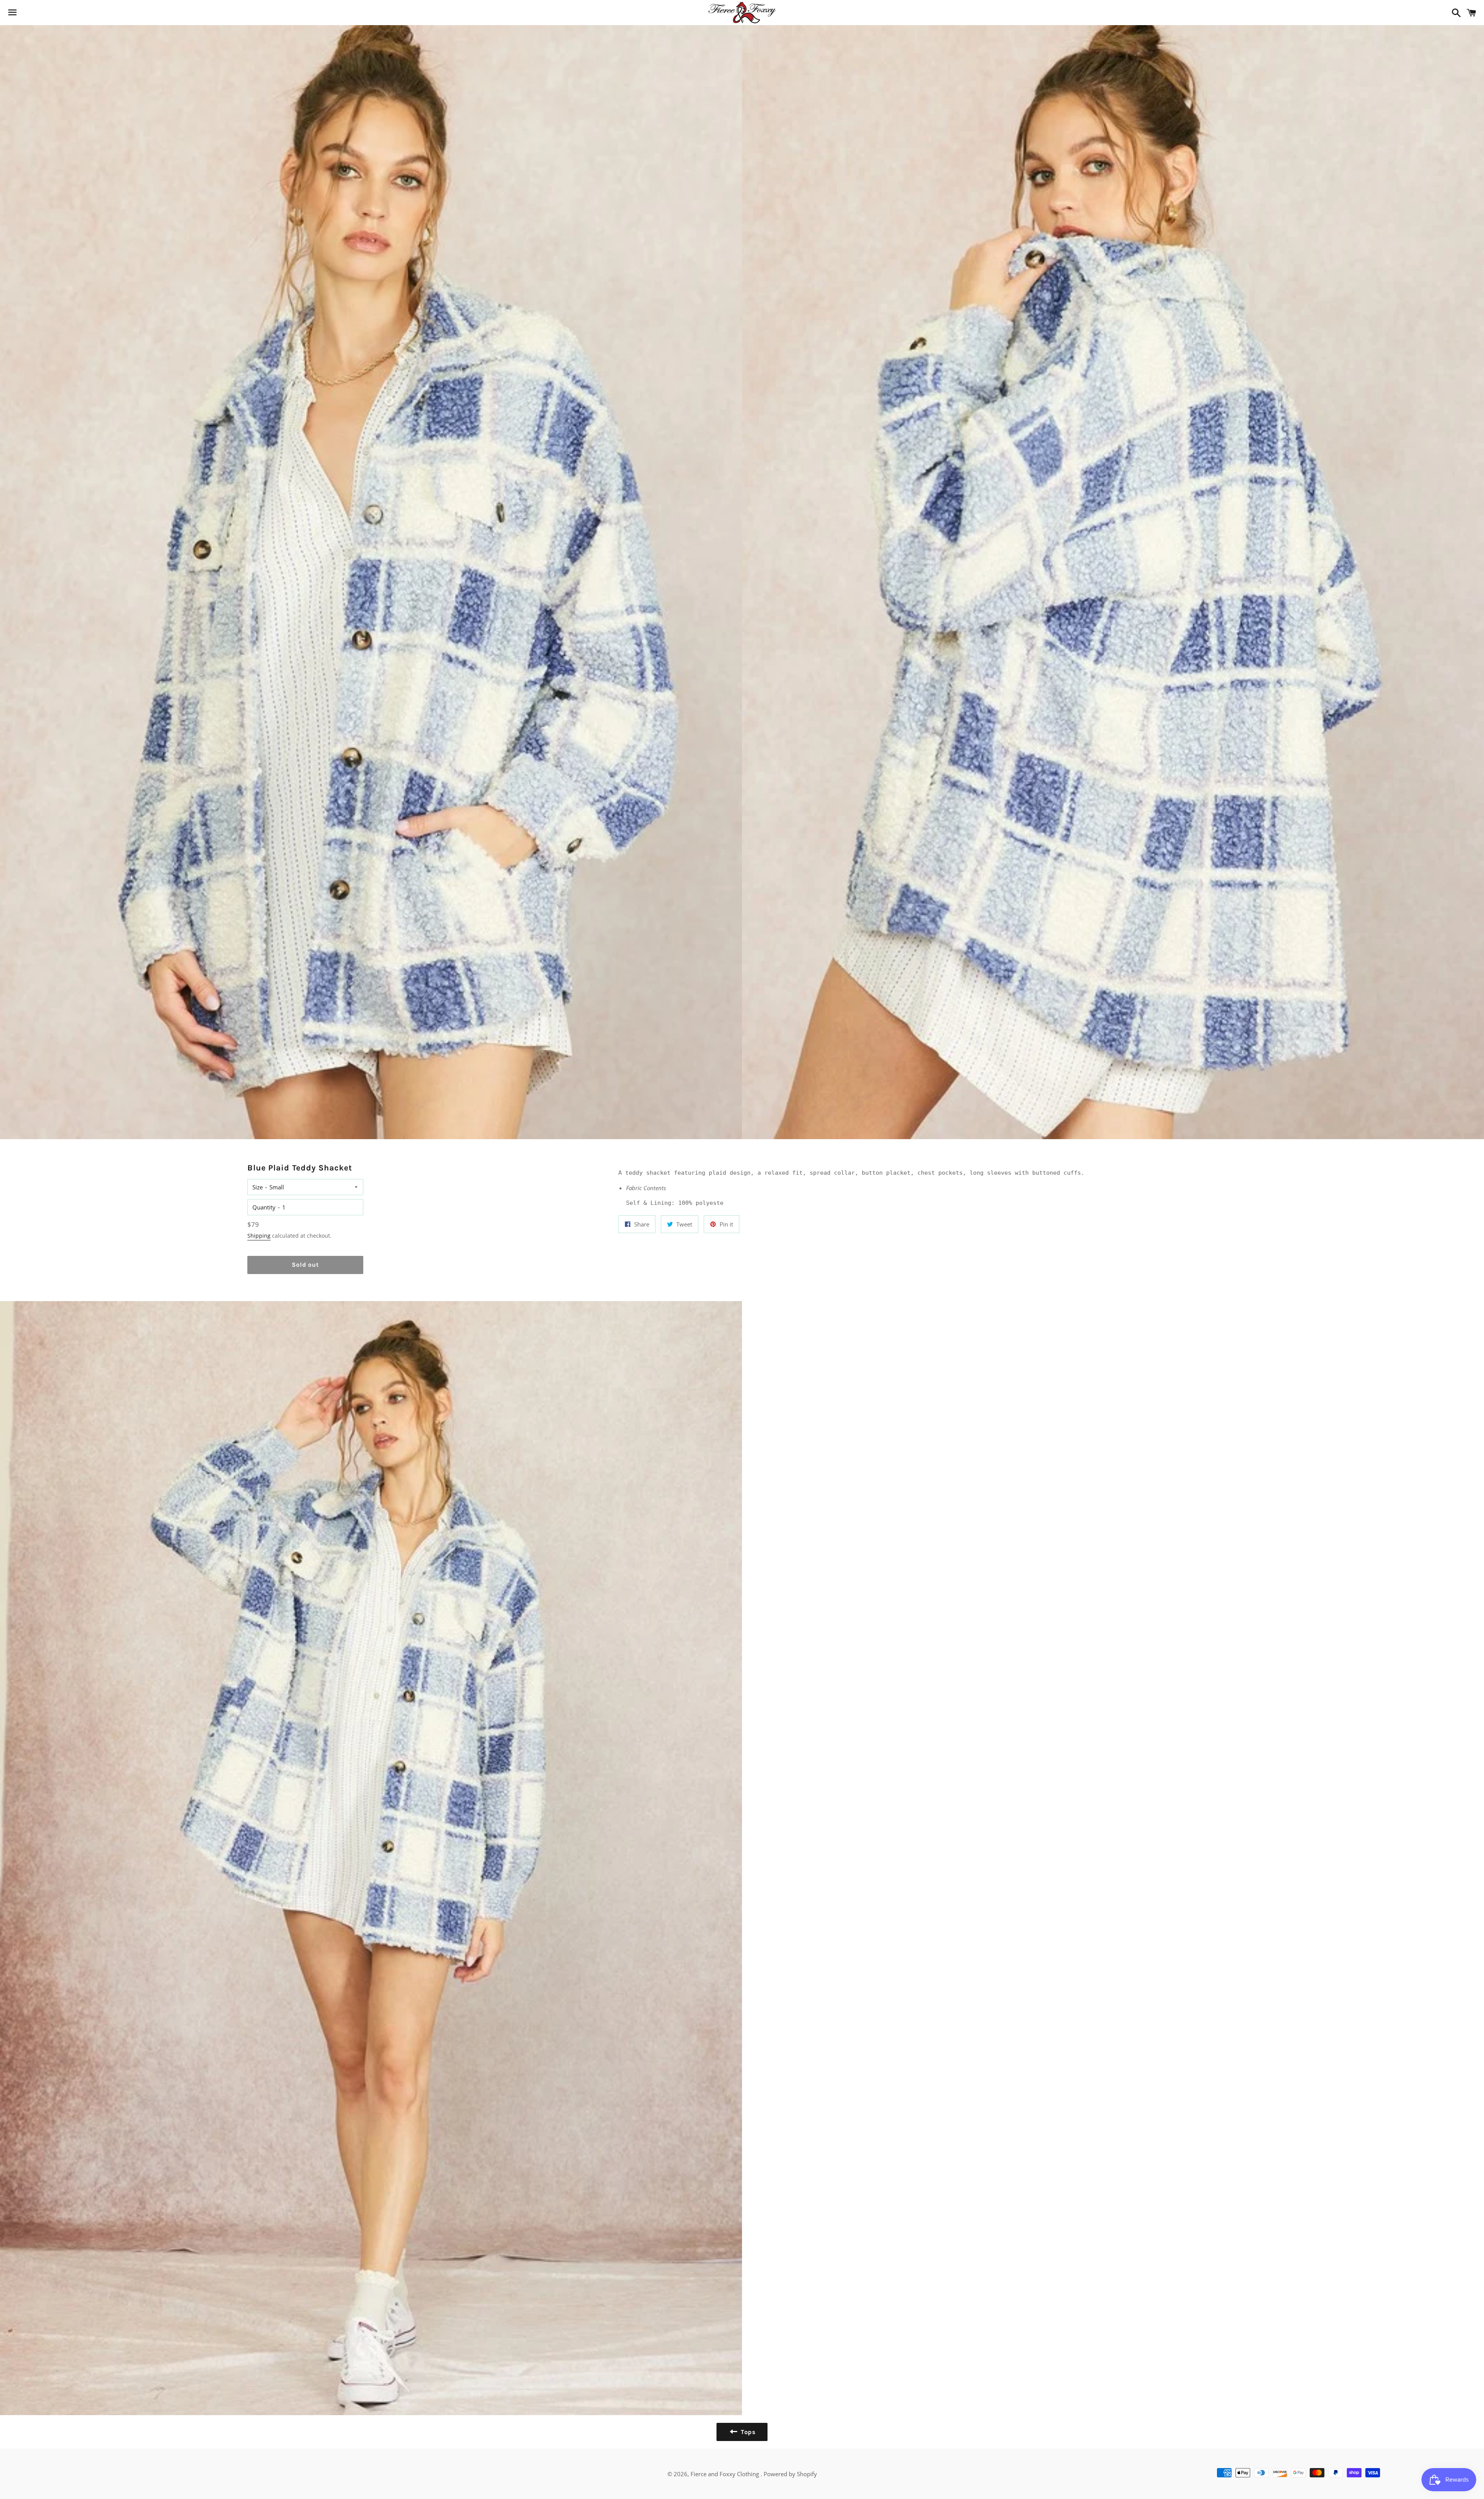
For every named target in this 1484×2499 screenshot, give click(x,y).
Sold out (305, 1265)
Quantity (264, 1207)
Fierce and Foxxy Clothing (726, 2474)
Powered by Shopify (790, 2474)
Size (258, 1187)
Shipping (259, 1236)
